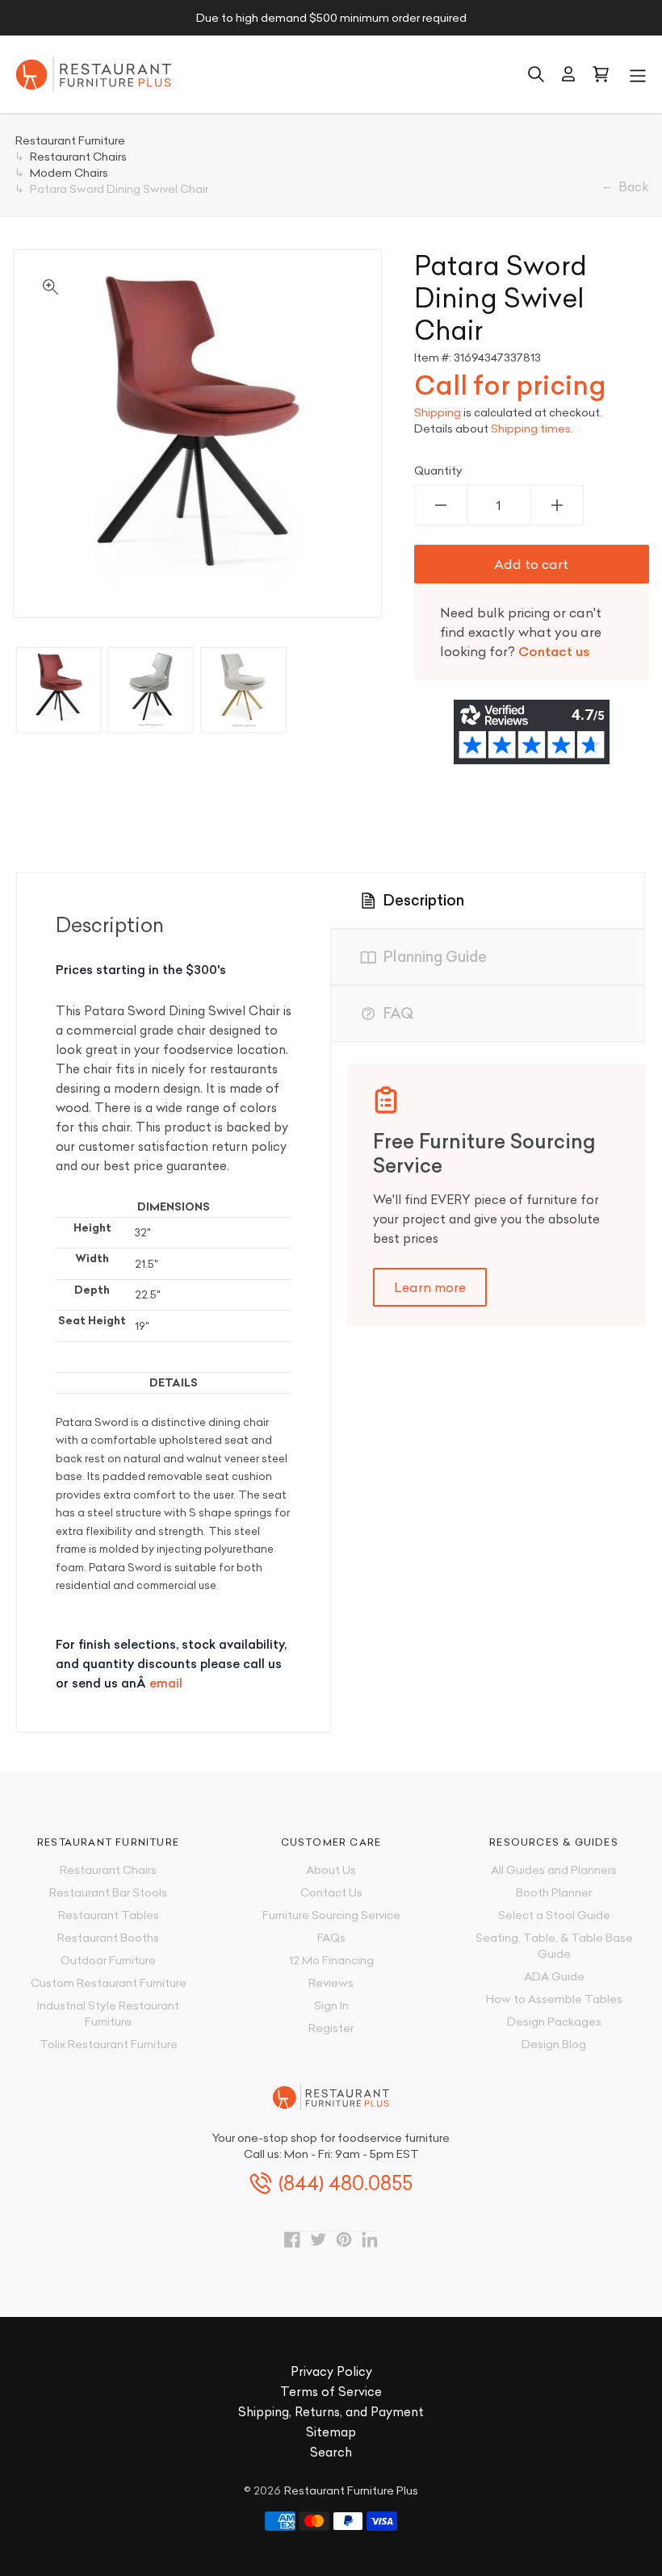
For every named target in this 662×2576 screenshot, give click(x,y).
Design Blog (554, 2044)
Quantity (438, 470)
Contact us (554, 651)
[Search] (536, 74)
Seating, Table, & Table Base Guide (554, 1946)
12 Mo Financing (331, 1960)
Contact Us (331, 1892)
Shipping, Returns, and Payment (331, 2412)
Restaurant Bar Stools (108, 1892)
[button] (638, 74)
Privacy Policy (331, 2371)
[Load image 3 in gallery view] (243, 690)
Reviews (331, 1983)
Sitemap (331, 2432)
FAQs (331, 1938)
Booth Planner (554, 1892)
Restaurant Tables (109, 1915)
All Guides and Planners (554, 1870)
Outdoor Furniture (108, 1960)
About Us (331, 1870)
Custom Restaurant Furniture (109, 1983)
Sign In (331, 2005)
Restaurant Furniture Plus (351, 2490)
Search (331, 2452)
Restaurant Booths (108, 1938)
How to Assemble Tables (554, 1999)
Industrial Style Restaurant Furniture (108, 2014)
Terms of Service (331, 2392)
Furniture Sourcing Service (331, 1915)
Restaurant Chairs (108, 1870)
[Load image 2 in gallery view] (151, 690)
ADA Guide (554, 1976)
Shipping (438, 412)
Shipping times (531, 429)
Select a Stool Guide (554, 1915)
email (166, 1683)
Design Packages (554, 2022)
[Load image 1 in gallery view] (59, 690)
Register (331, 2028)
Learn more (430, 1287)
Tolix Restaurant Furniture (109, 2044)
